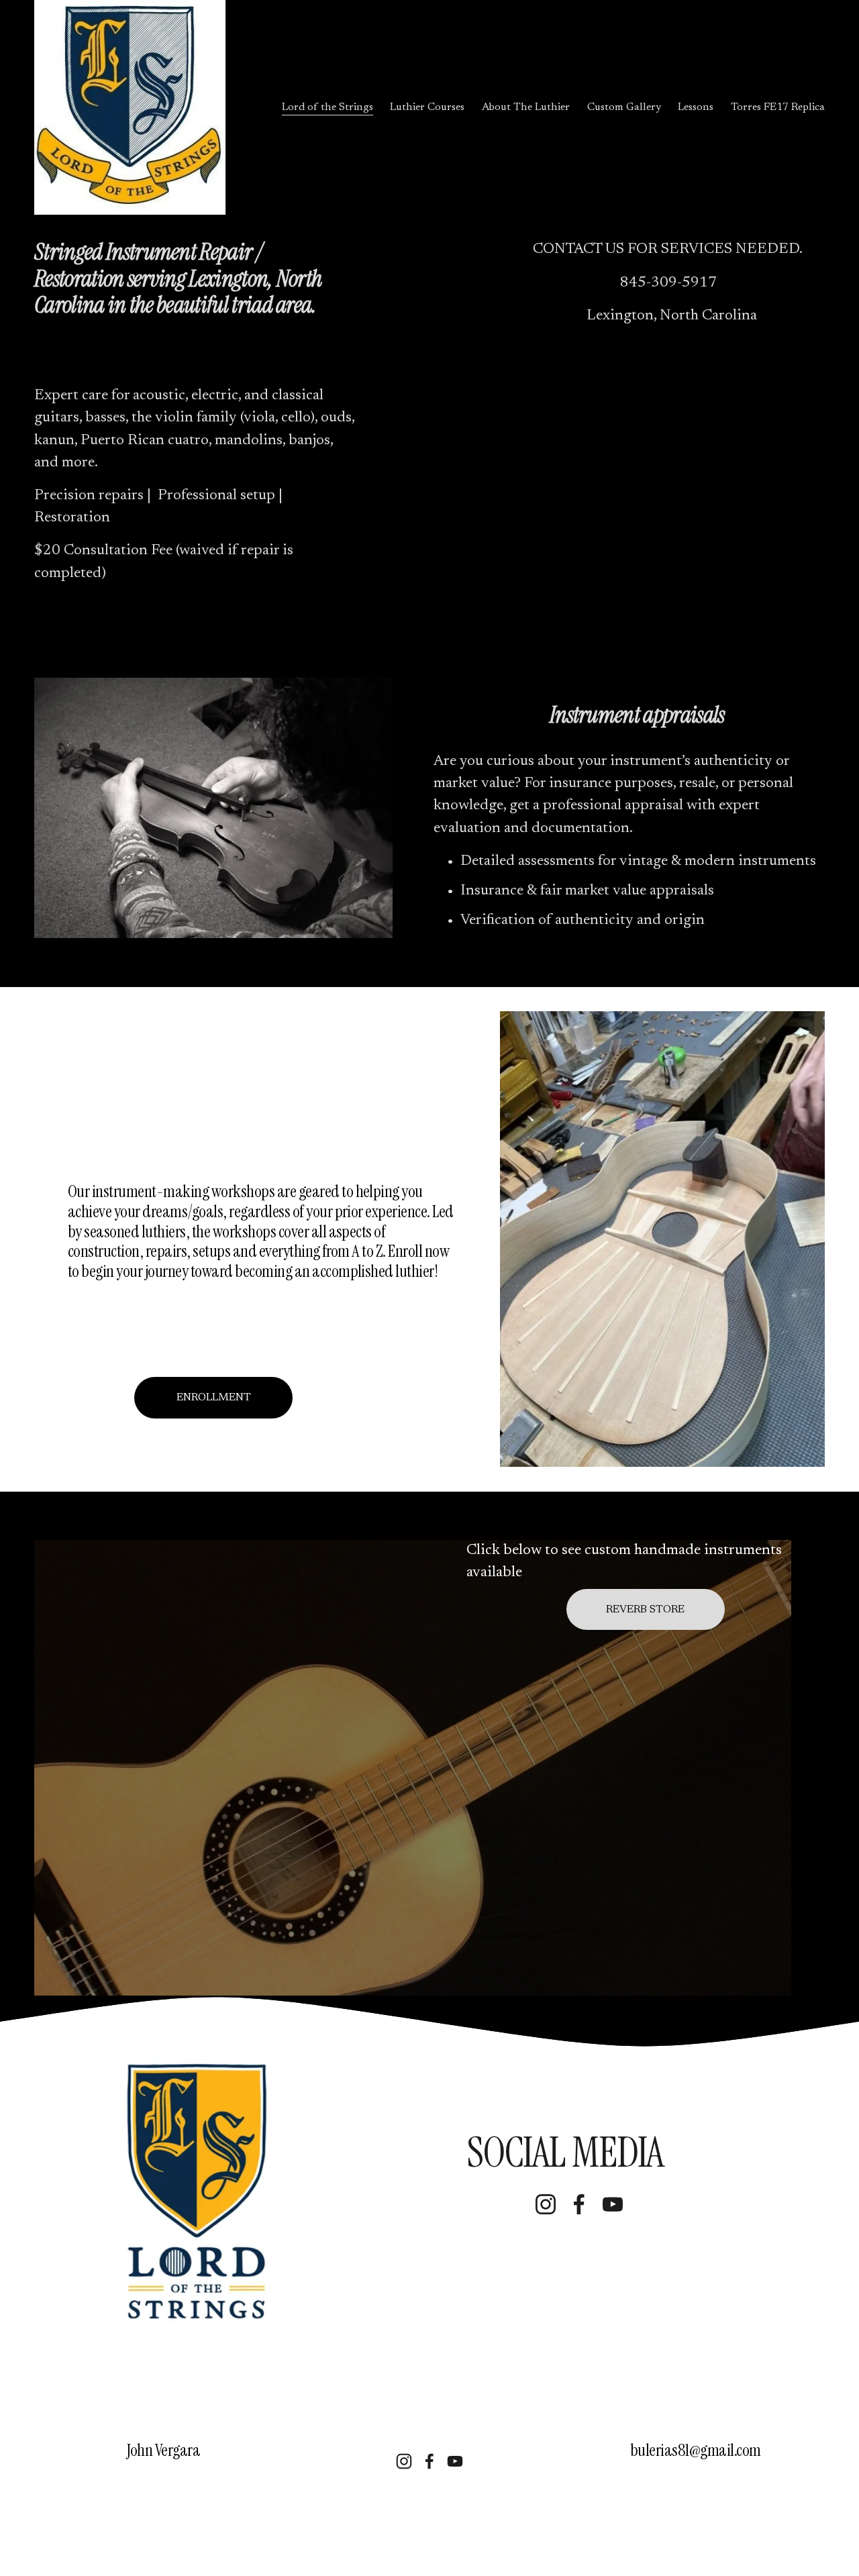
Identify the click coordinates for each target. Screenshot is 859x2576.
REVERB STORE (645, 1610)
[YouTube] (613, 2204)
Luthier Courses (427, 107)
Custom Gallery (624, 107)
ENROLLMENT (214, 1398)
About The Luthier (526, 107)
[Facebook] (579, 2204)
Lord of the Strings (327, 107)
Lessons (696, 107)
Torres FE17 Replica (778, 107)
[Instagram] (546, 2204)
